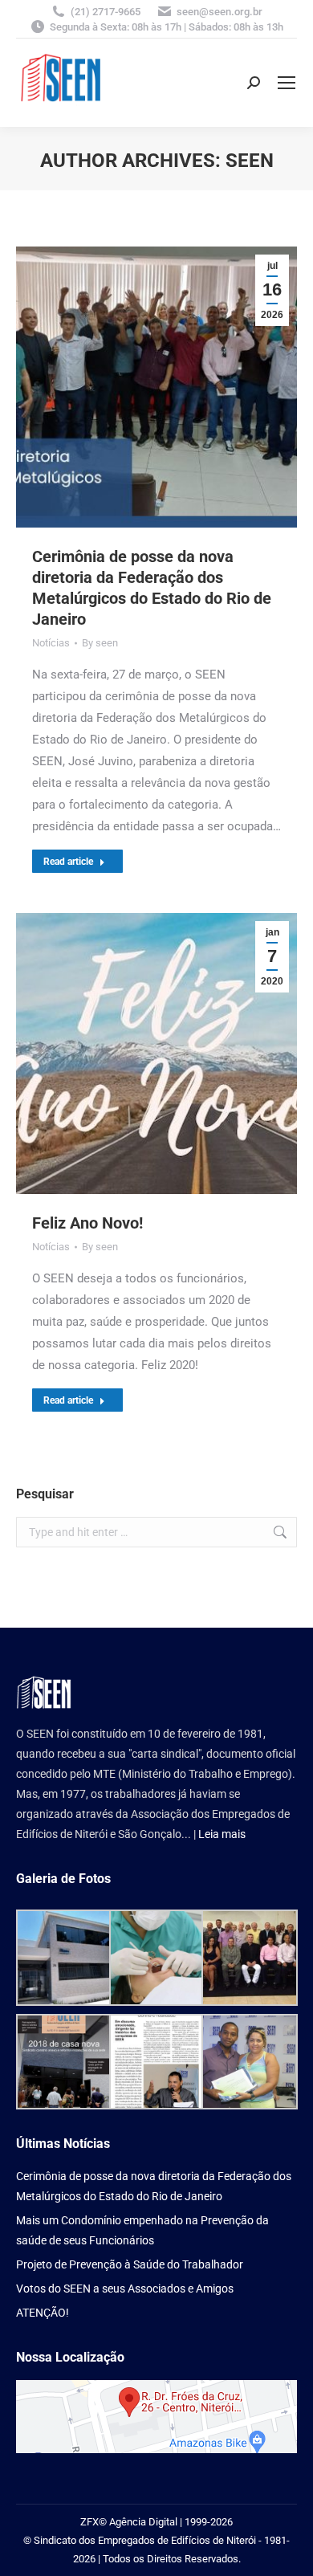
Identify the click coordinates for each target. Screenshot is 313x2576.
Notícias (51, 643)
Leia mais (222, 1834)
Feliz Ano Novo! (87, 1223)
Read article (68, 862)
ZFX (89, 2522)
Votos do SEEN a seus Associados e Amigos (125, 2289)
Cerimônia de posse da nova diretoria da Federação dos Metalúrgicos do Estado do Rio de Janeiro (154, 2186)
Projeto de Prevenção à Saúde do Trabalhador (130, 2264)
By (100, 643)
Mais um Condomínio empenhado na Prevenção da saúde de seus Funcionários (142, 2230)
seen (250, 161)
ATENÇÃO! (43, 2313)
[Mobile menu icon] (287, 83)
